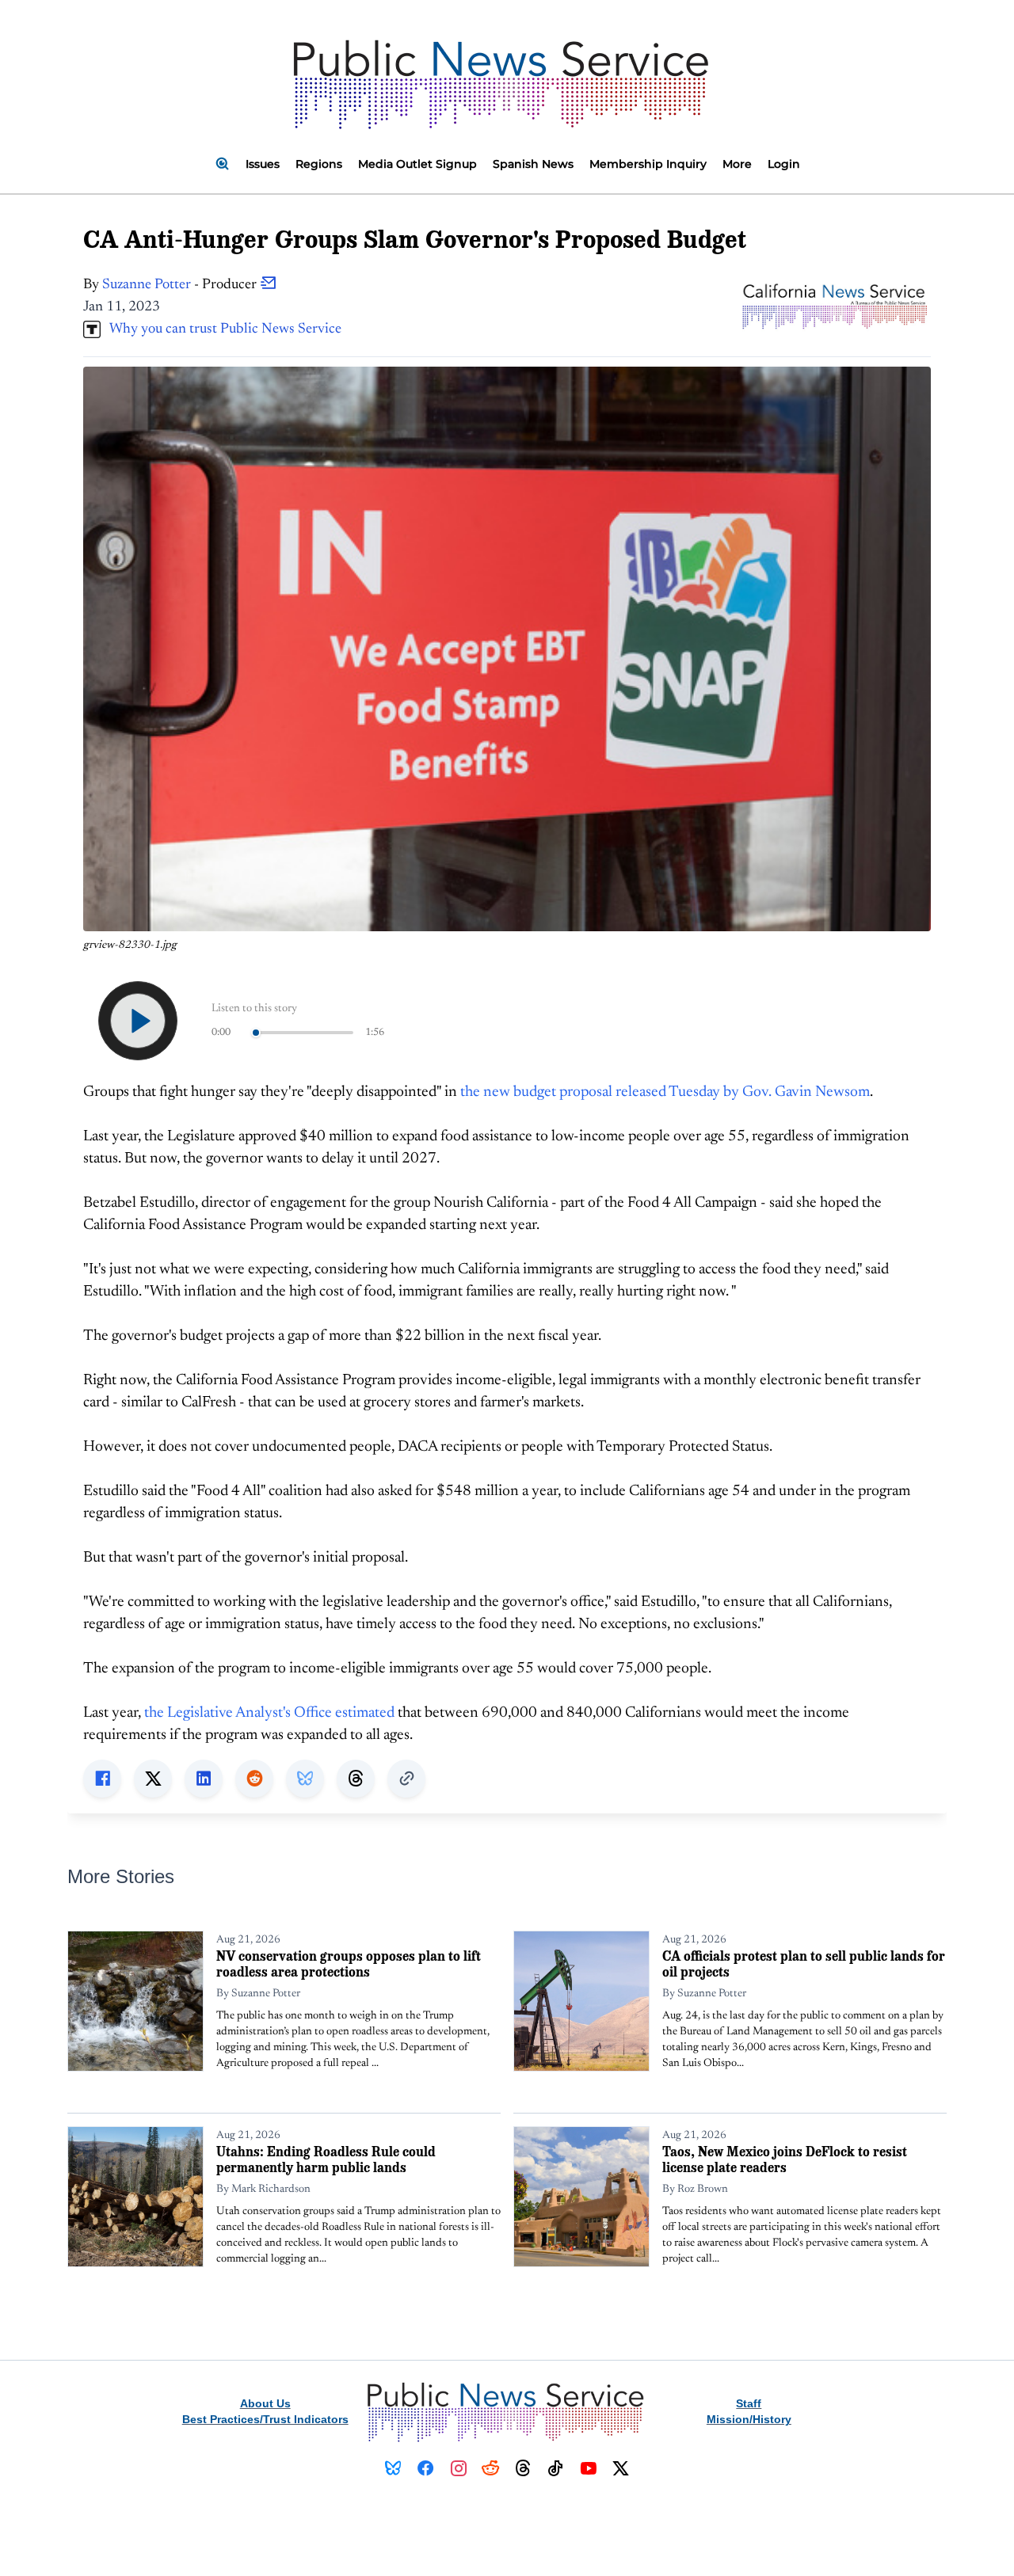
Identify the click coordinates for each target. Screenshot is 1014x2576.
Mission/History (749, 2419)
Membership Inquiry (648, 164)
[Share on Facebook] (102, 1779)
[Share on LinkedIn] (204, 1779)
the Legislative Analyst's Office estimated (269, 1713)
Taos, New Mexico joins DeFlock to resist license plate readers (785, 2159)
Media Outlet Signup (417, 164)
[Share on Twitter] (153, 1779)
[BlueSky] (393, 2468)
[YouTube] (588, 2468)
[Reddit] (491, 2468)
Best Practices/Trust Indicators (265, 2419)
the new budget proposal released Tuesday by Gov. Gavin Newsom (665, 1092)
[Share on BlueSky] (305, 1779)
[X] (621, 2468)
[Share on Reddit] (254, 1779)
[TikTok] (556, 2468)
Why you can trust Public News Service (221, 329)
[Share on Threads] (356, 1779)
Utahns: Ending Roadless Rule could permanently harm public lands (326, 2159)
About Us (265, 2403)
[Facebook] (426, 2468)
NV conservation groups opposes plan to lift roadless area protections (349, 1963)
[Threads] (523, 2468)
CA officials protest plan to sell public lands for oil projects (804, 1963)
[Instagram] (458, 2468)
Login (784, 164)
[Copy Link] (406, 1779)
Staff (749, 2403)
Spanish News (533, 164)
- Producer (181, 285)
